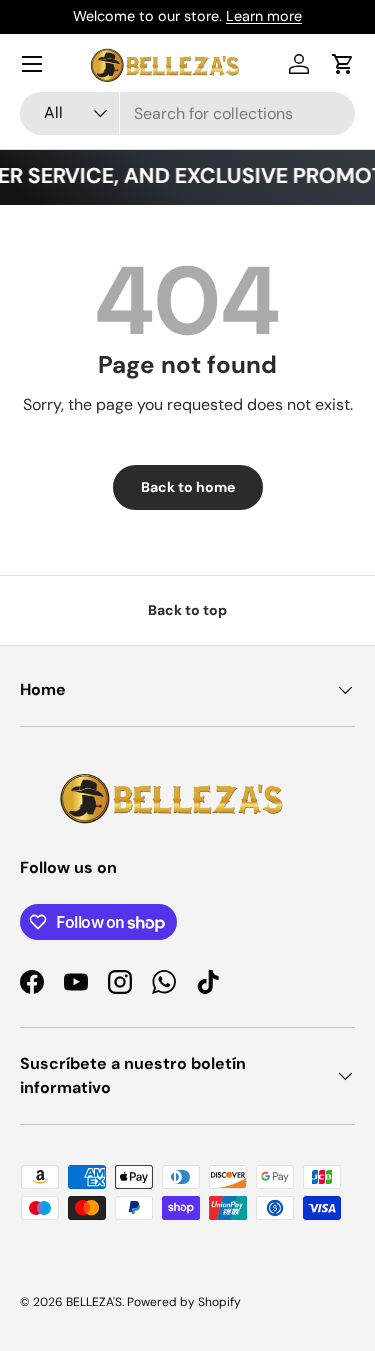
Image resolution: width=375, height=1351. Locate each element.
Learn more (264, 16)
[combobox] (187, 113)
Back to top (187, 610)
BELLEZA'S (94, 1302)
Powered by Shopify (184, 1302)
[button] (343, 64)
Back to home (188, 487)
